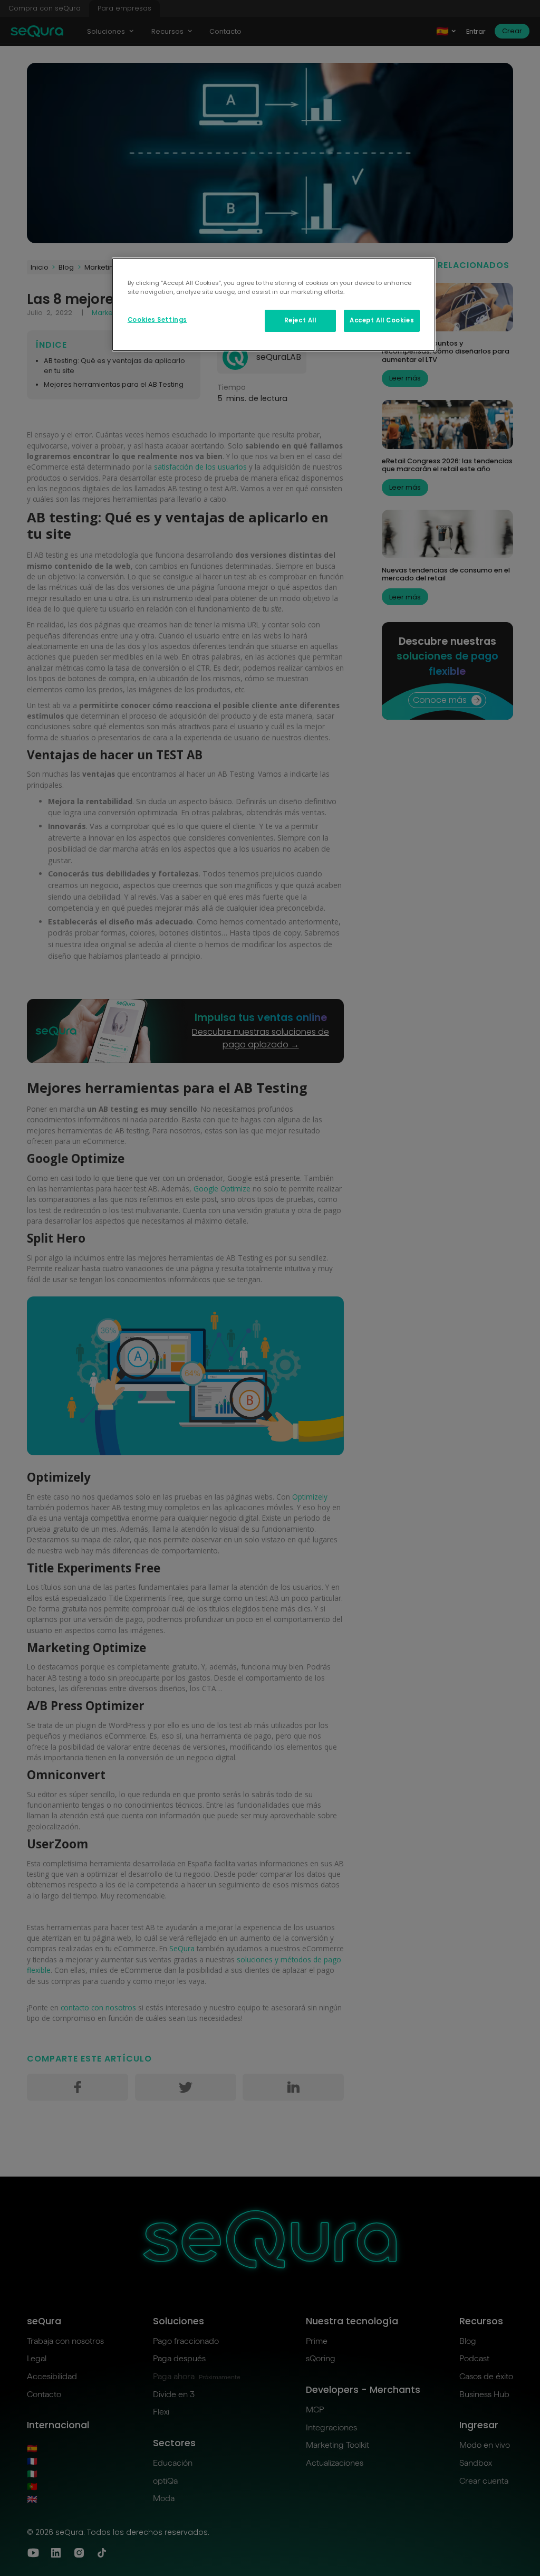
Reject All (300, 320)
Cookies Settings (157, 320)
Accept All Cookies (382, 320)
